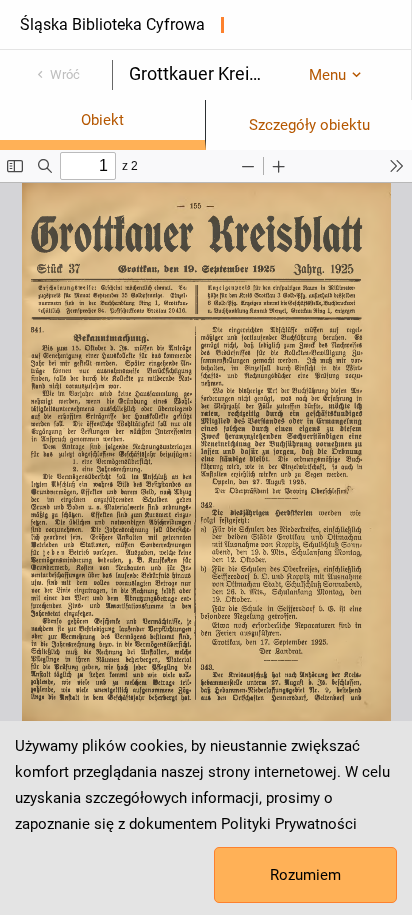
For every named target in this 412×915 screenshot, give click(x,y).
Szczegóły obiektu (309, 125)
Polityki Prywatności (289, 824)
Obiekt (102, 120)
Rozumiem (305, 875)
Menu (327, 75)
